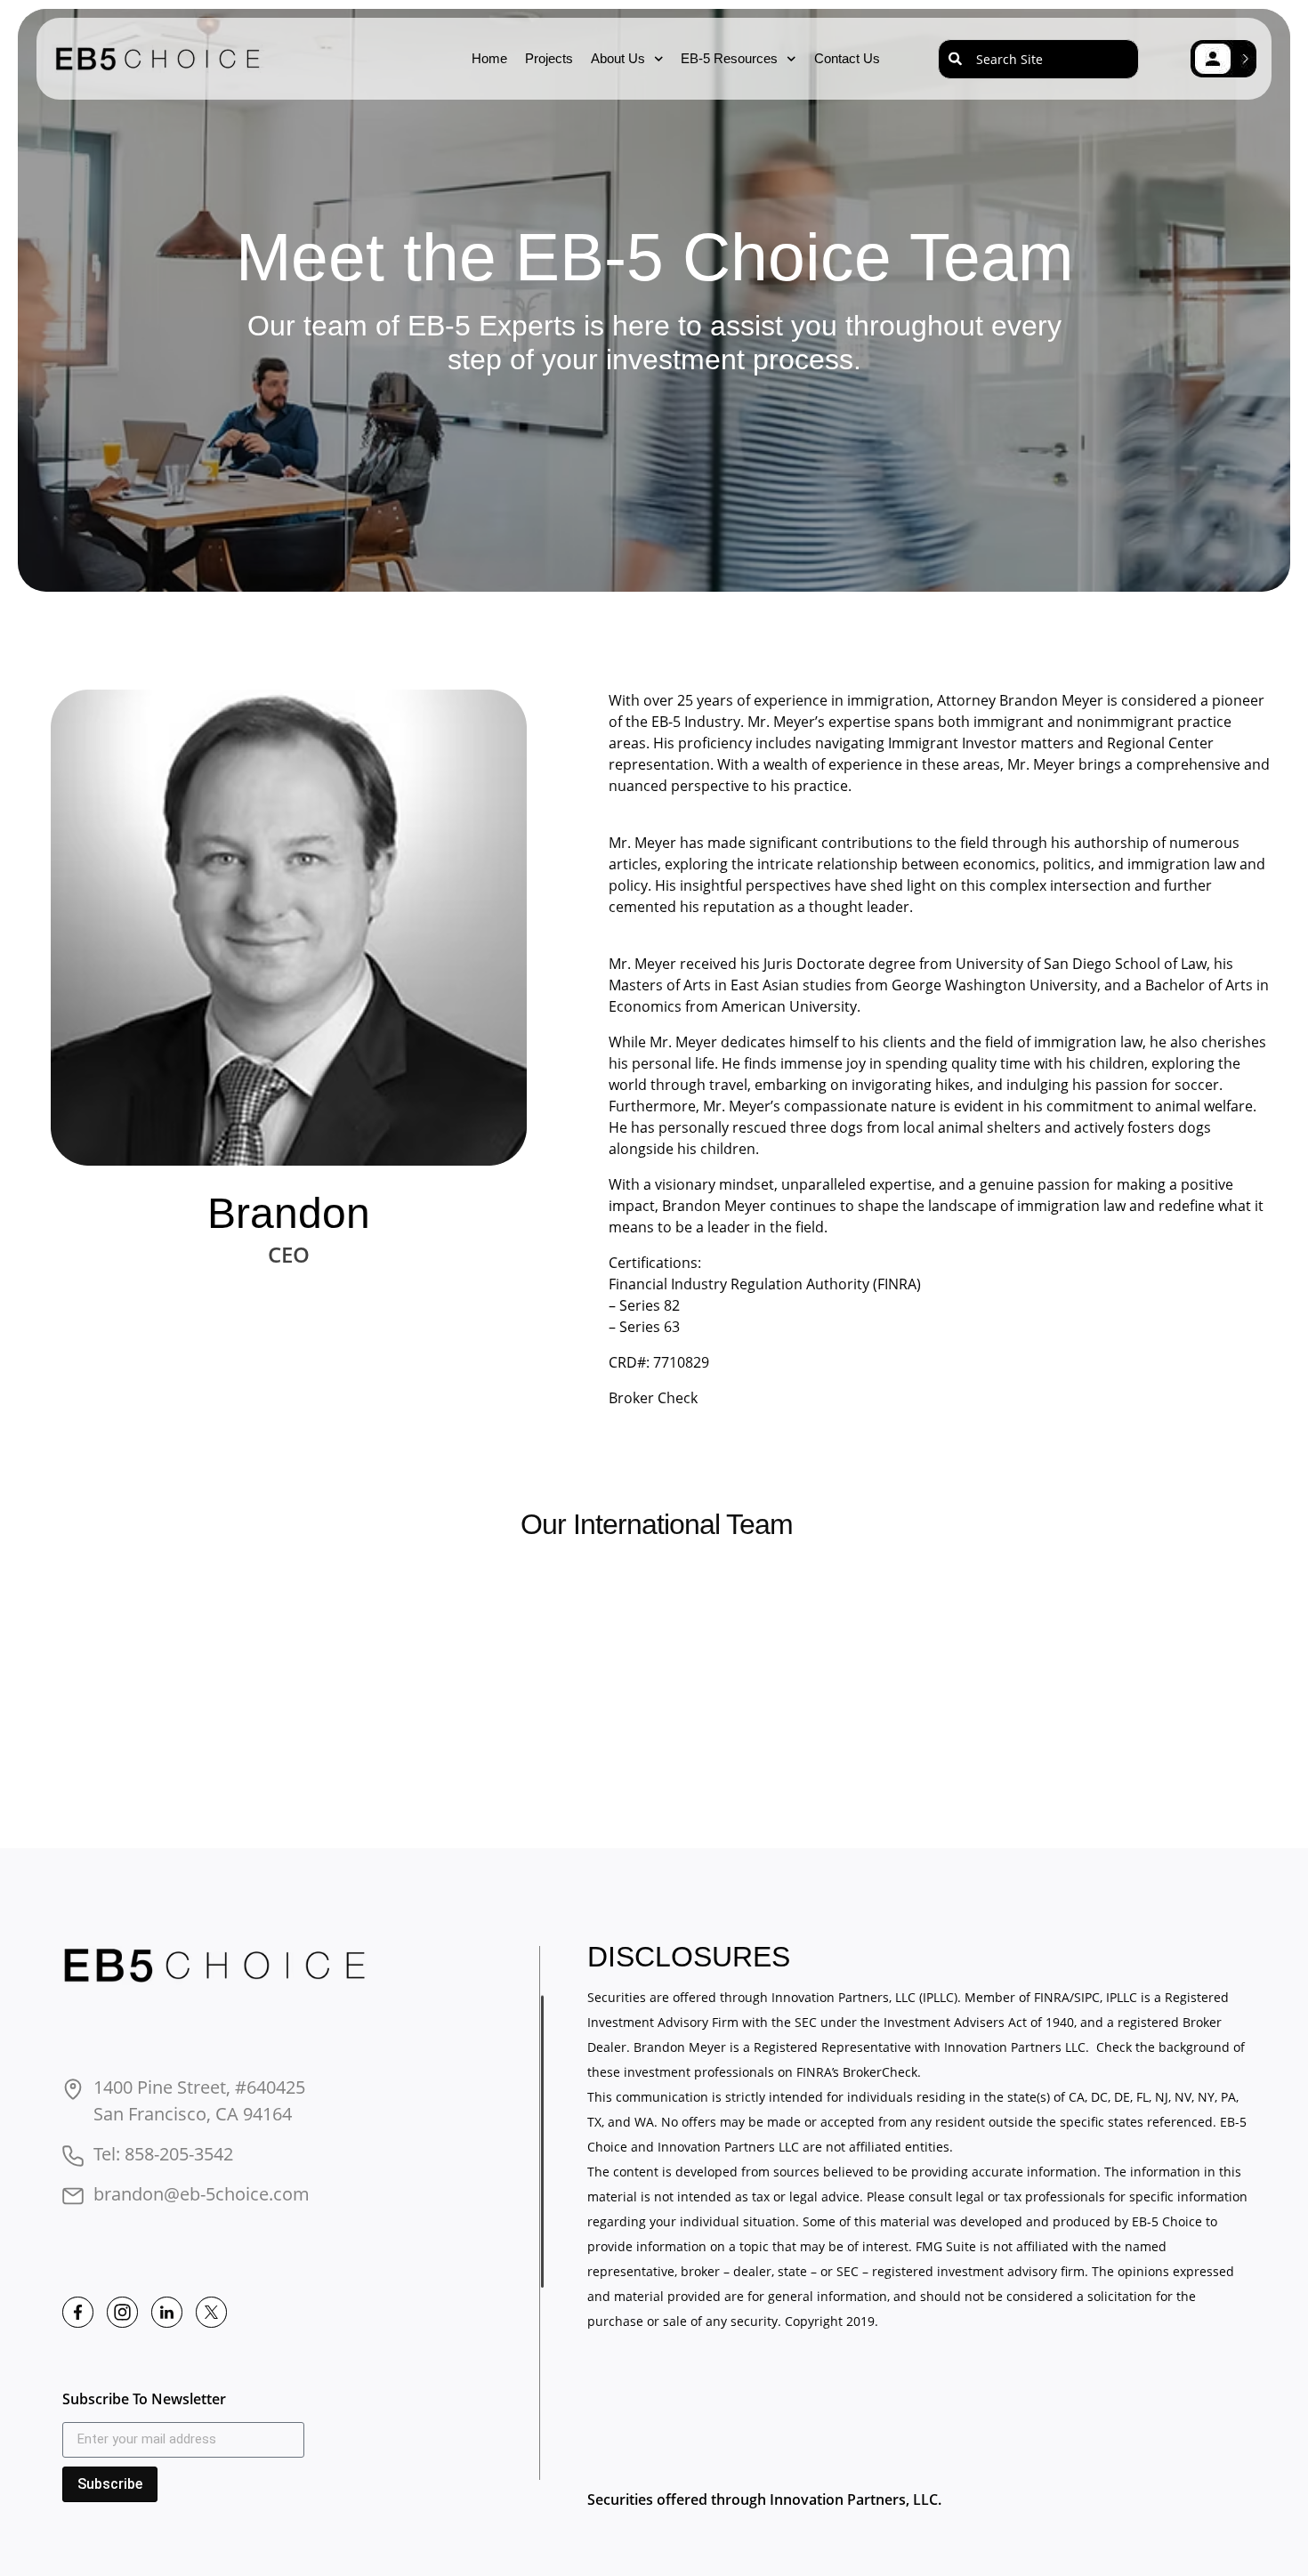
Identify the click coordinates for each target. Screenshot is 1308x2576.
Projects (549, 58)
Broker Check (653, 1398)
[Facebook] (78, 2312)
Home (489, 58)
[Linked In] (167, 2312)
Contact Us (847, 58)
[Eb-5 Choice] (161, 59)
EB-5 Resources (729, 58)
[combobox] (1038, 59)
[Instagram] (122, 2312)
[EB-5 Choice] (219, 1966)
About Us (618, 58)
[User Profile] (1223, 59)
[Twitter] (211, 2312)
